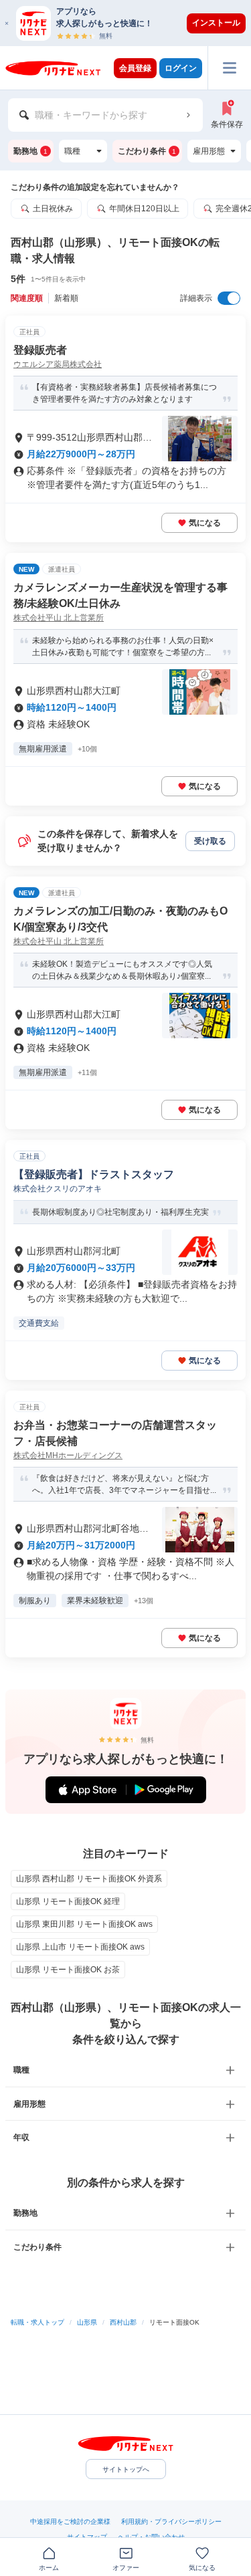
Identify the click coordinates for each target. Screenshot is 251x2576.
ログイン (181, 68)
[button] (132, 23)
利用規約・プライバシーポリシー (171, 2522)
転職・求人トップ (37, 2322)
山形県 (87, 2322)
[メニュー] (229, 68)
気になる (205, 523)
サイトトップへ (126, 2469)
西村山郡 (123, 2322)
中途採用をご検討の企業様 (70, 2522)
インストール (216, 23)
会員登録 (135, 68)
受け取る (210, 841)
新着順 (66, 298)
